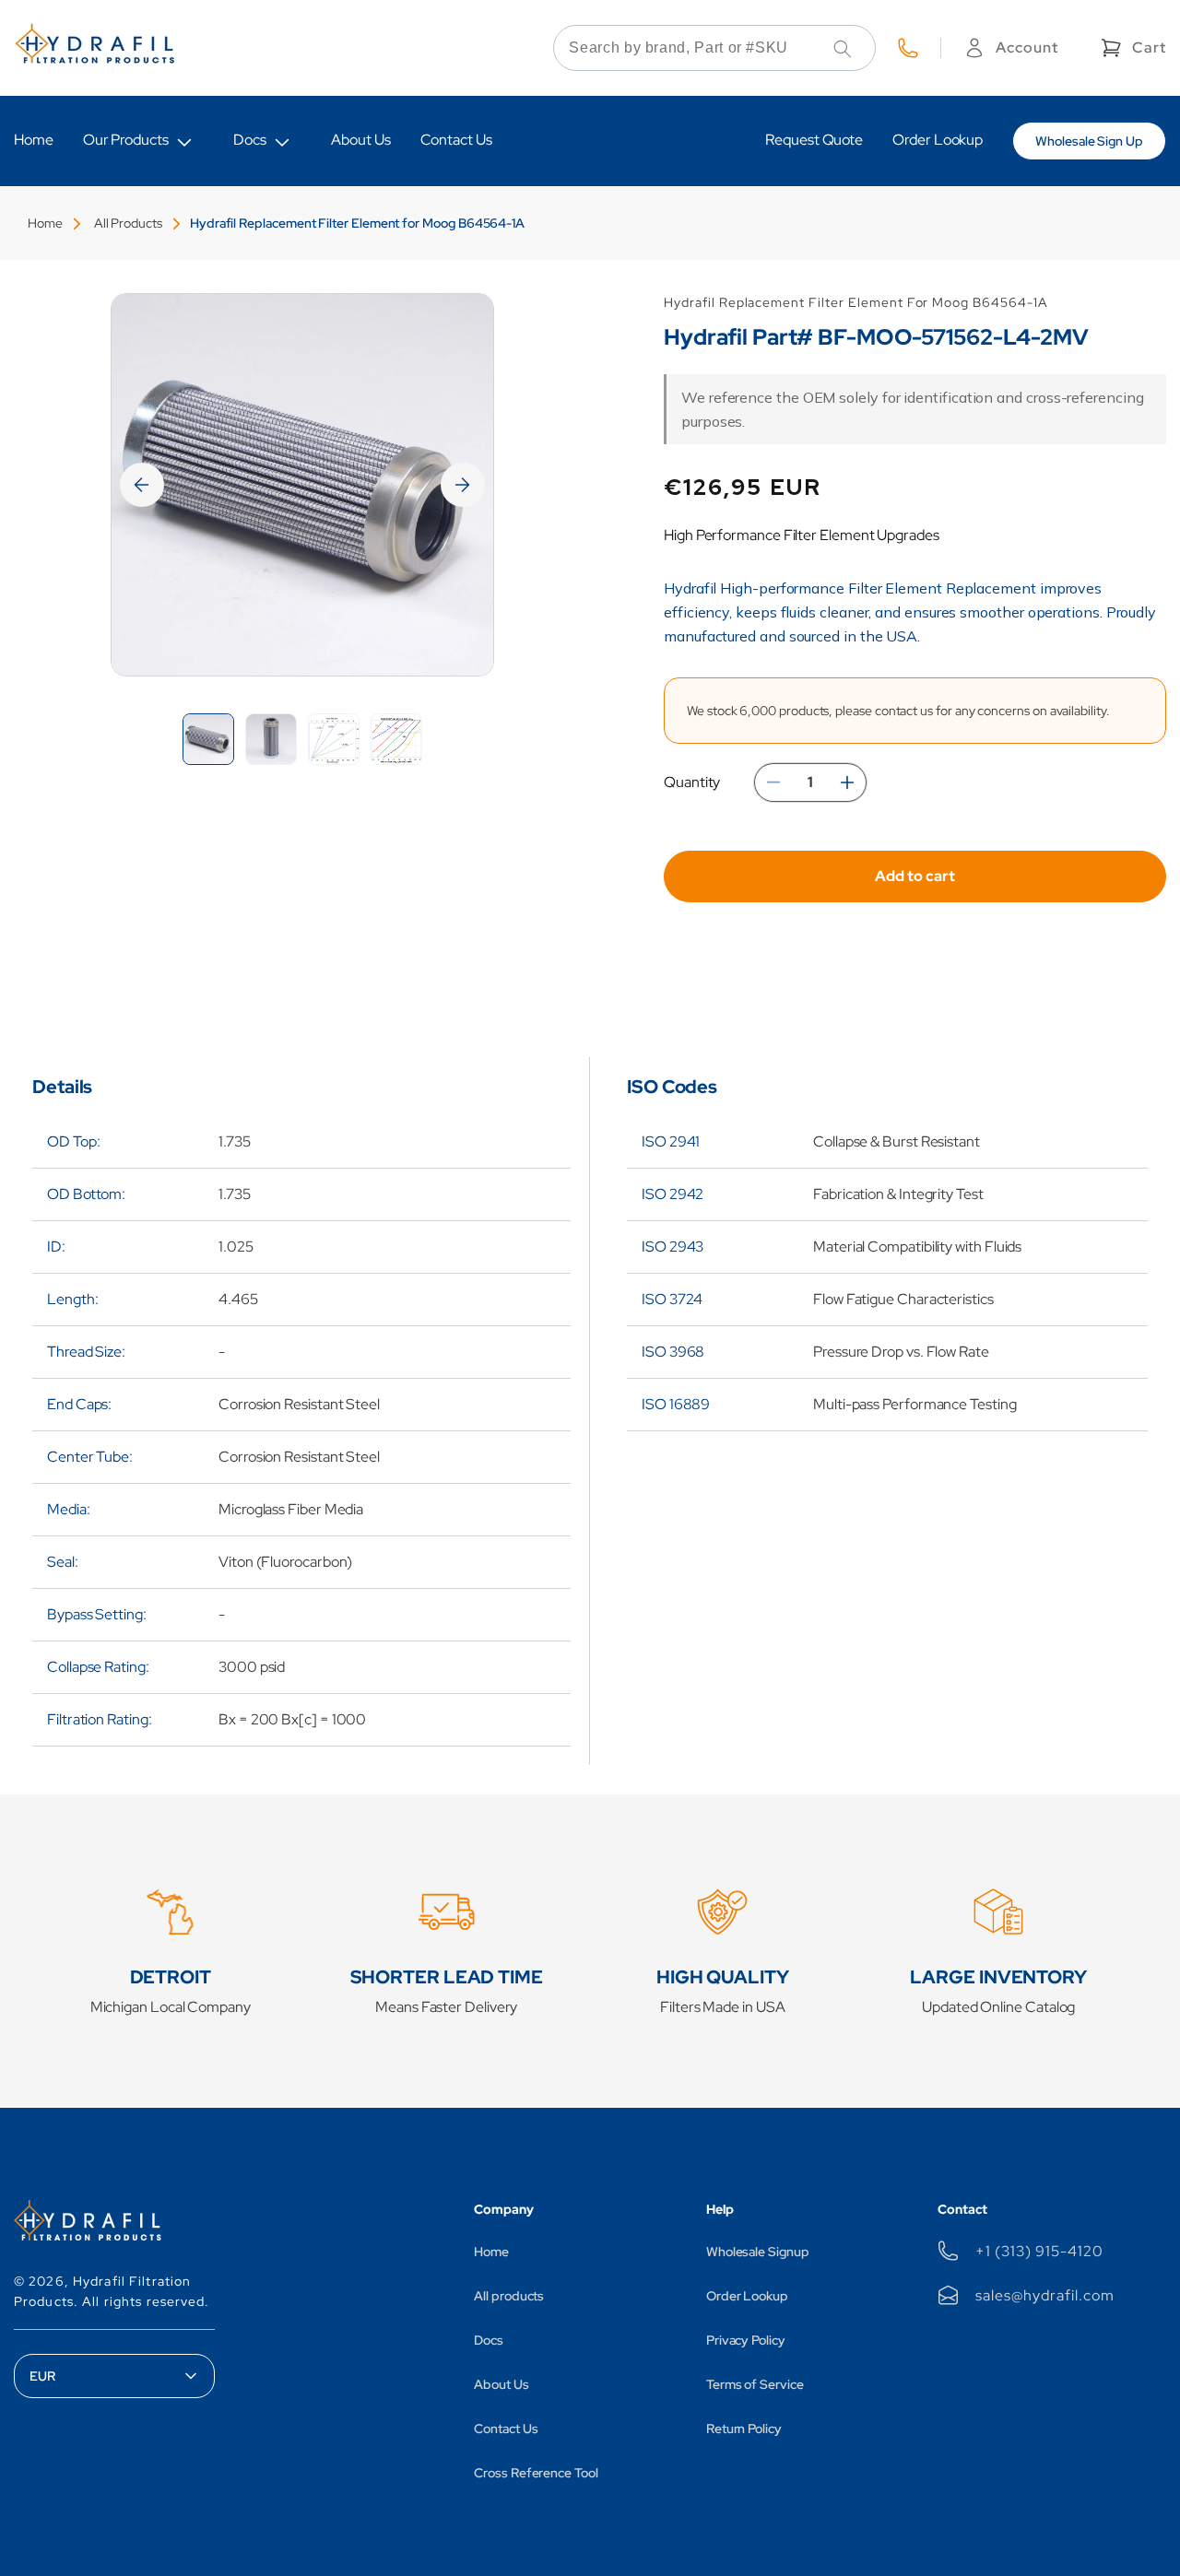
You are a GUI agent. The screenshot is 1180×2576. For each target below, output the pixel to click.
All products (509, 2296)
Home (45, 223)
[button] (1132, 48)
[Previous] (142, 485)
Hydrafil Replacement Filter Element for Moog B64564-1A (357, 223)
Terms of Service (755, 2384)
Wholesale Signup (758, 2252)
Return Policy (744, 2429)
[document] (302, 485)
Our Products (126, 140)
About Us (501, 2384)
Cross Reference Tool (536, 2473)
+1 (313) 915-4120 (1039, 2251)
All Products (128, 223)
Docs (250, 140)
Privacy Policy (746, 2340)
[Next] (463, 485)
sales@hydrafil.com (1044, 2295)
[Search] (843, 49)
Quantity (692, 782)
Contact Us (506, 2429)
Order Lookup (747, 2296)
